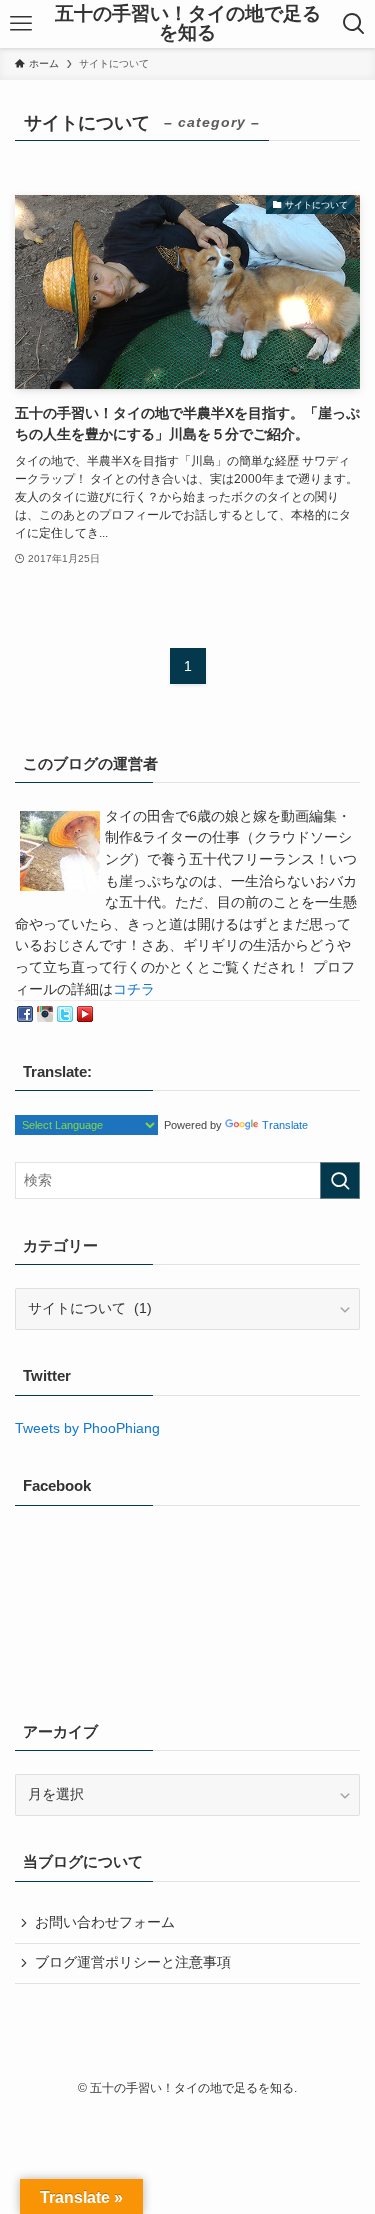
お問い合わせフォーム (105, 1922)
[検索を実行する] (340, 1180)
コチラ (134, 989)
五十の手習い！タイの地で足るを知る (188, 24)
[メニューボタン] (20, 24)
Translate (285, 1125)
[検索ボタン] (354, 24)
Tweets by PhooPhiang (87, 1428)
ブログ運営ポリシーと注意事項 (133, 1962)
